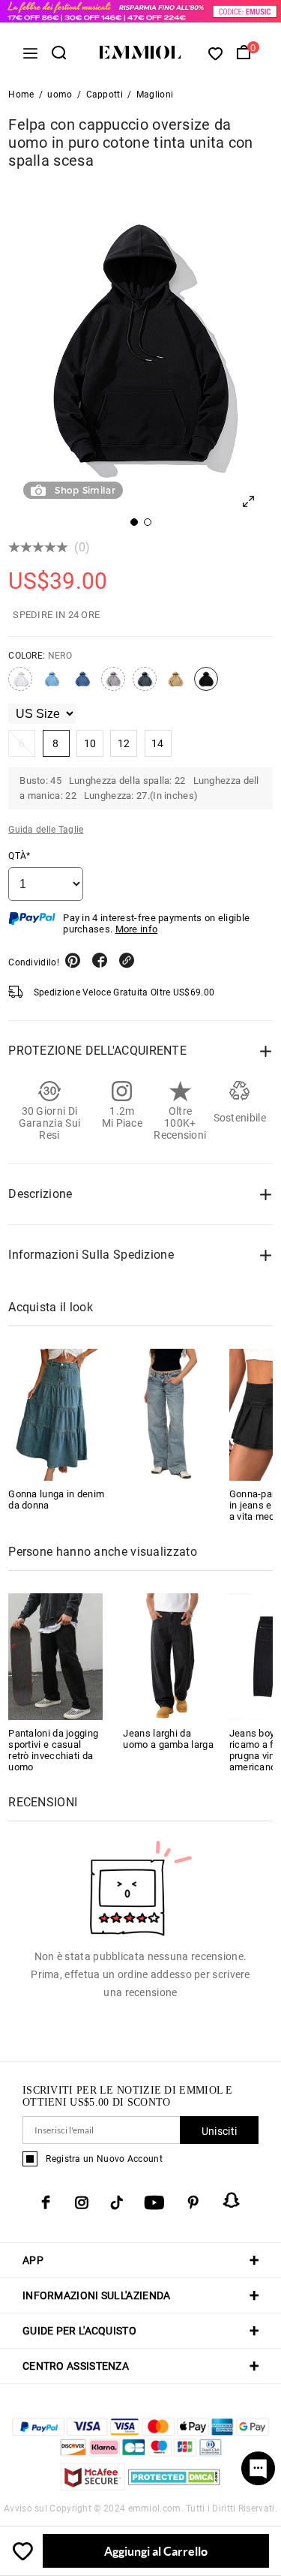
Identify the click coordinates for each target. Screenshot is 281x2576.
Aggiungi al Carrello (156, 2551)
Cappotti (105, 95)
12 (124, 743)
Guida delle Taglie (46, 830)
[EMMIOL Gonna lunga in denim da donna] (58, 1415)
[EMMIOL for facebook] (46, 2202)
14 (158, 743)
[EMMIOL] (168, 1415)
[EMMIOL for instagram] (82, 2202)
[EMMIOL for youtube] (154, 2202)
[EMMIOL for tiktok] (117, 2202)
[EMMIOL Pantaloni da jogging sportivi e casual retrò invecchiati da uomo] (55, 1656)
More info (137, 929)
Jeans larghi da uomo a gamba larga (168, 1739)
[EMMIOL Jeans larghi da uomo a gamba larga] (170, 1656)
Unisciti (219, 2131)
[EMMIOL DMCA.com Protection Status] (174, 2486)
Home (21, 95)
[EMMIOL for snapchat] (232, 2200)
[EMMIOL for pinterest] (193, 2202)
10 (90, 743)
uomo (60, 95)
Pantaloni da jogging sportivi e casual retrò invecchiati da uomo (53, 1750)
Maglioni (155, 95)
